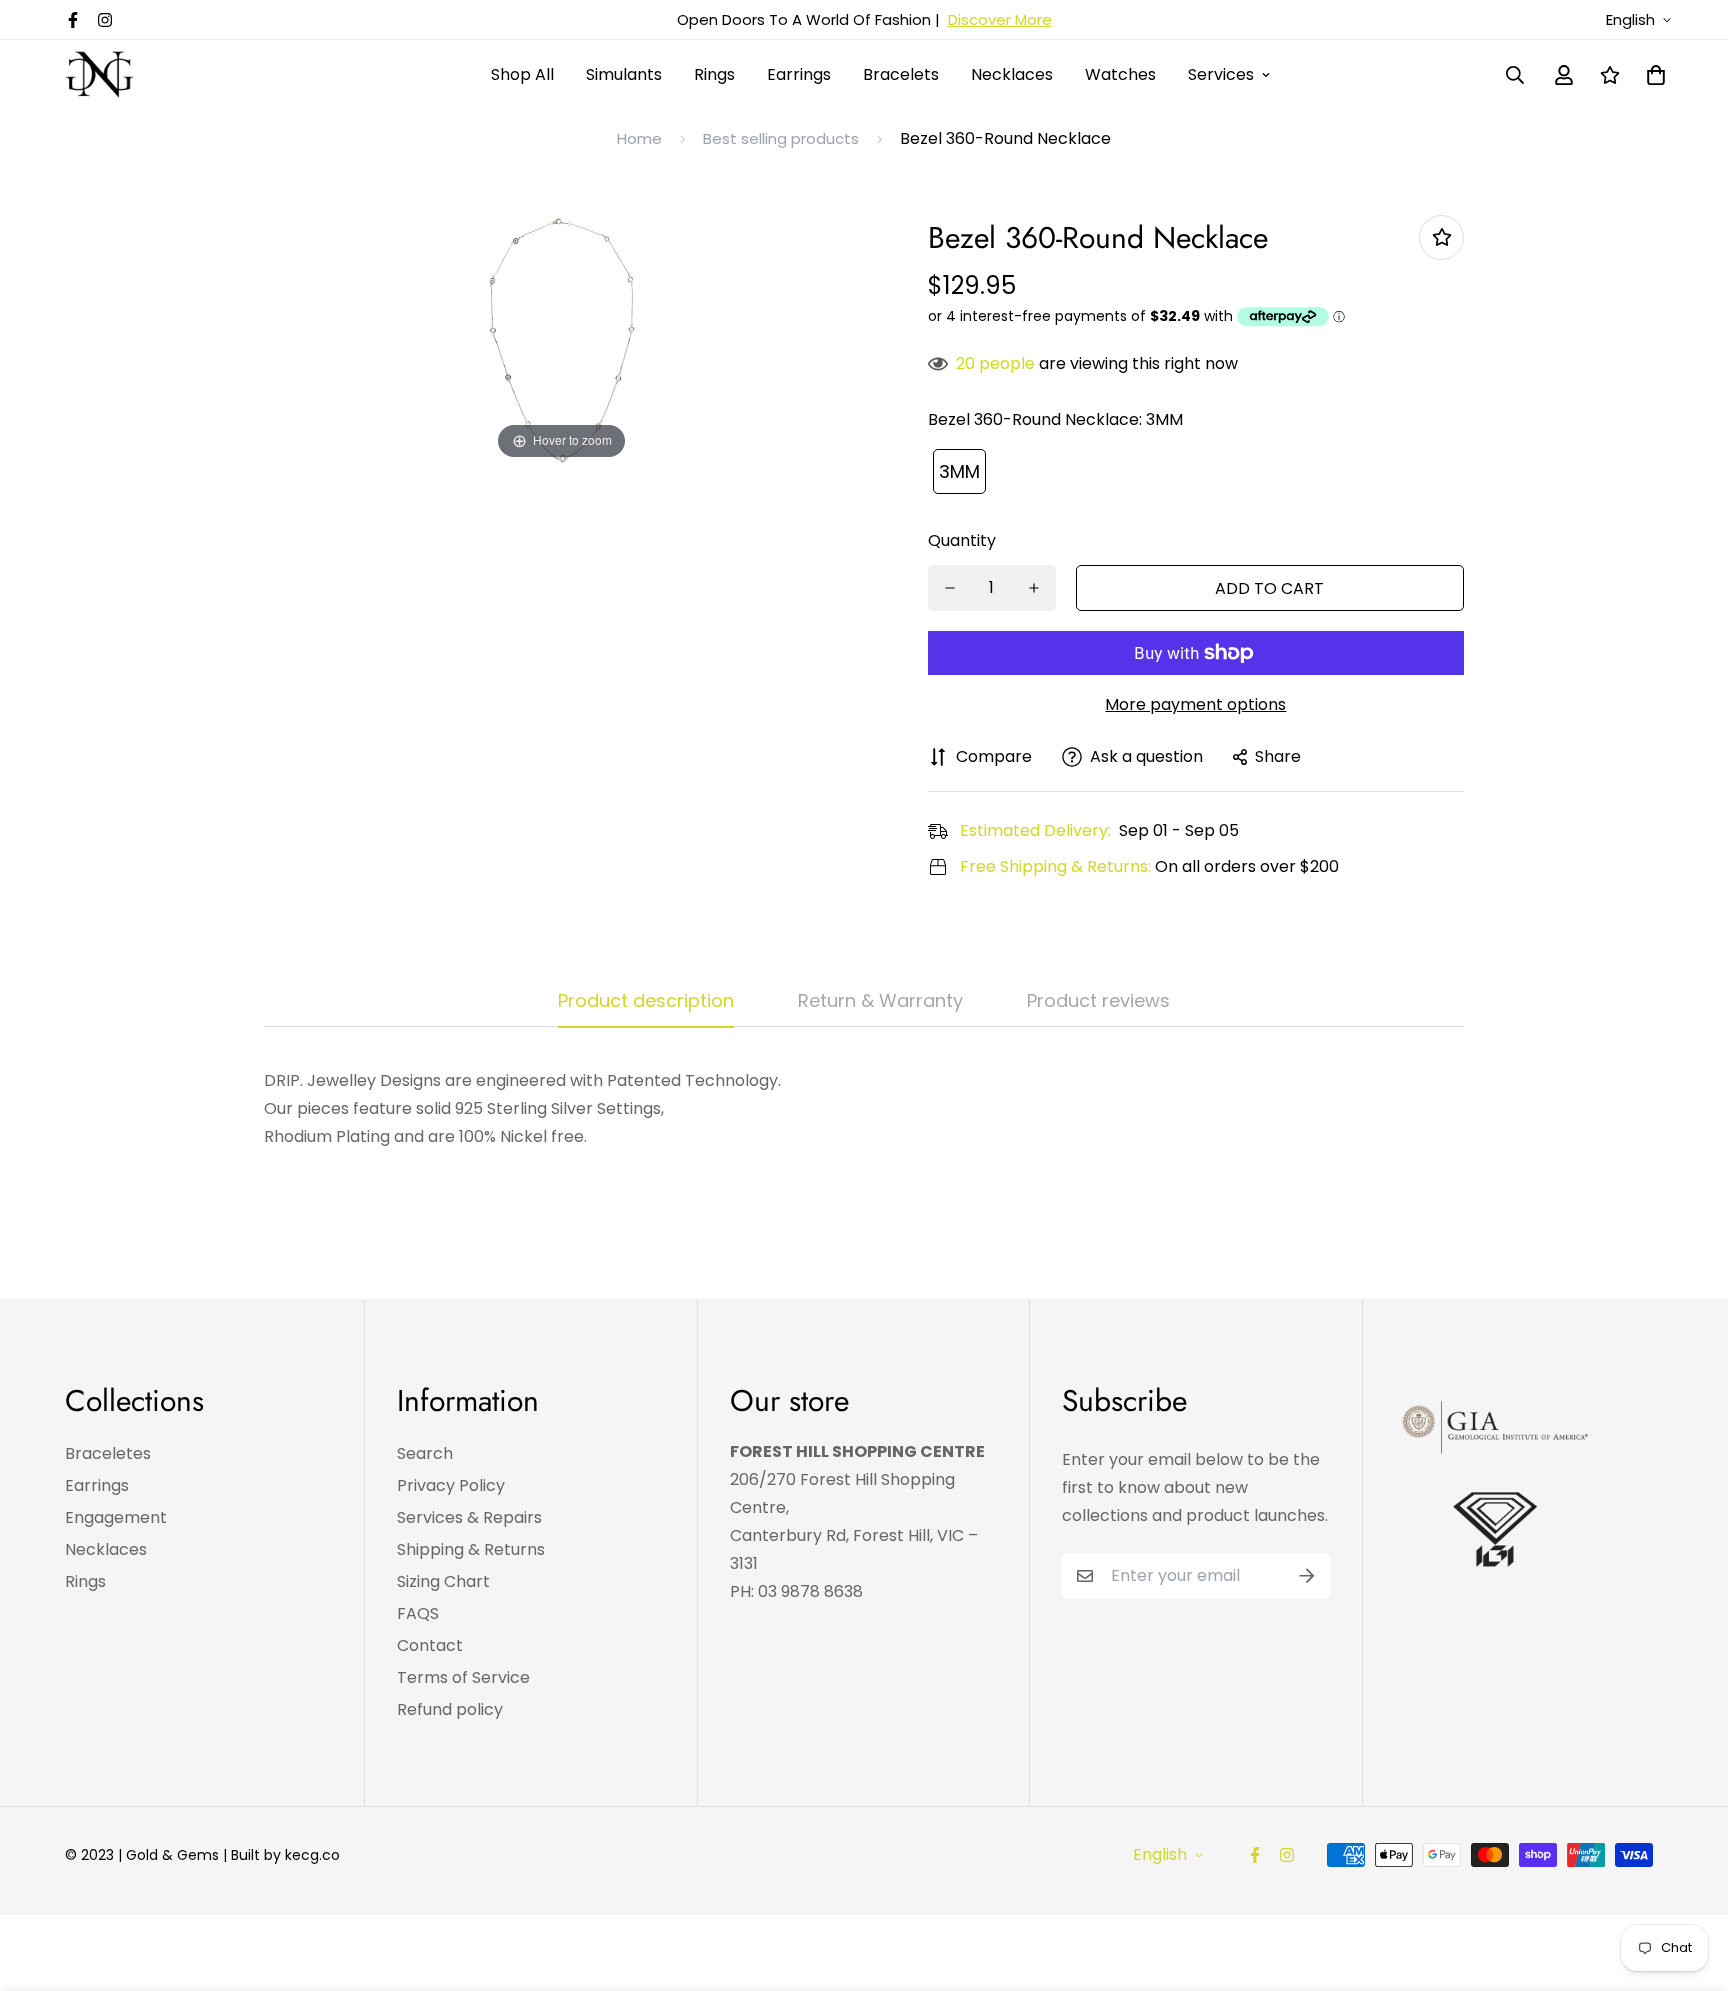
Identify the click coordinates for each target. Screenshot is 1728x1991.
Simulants (624, 74)
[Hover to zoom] (562, 338)
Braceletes (108, 1453)
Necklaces (1012, 74)
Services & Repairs (469, 1517)
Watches (1120, 74)
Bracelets (901, 74)
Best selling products (781, 138)
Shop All (522, 74)
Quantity (962, 540)
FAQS (418, 1613)
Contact (430, 1645)
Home (639, 138)
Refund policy (450, 1709)
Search (425, 1453)
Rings (714, 74)
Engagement (116, 1517)
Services (1221, 74)
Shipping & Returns (471, 1549)
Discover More (1000, 19)
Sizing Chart (443, 1581)
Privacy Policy (451, 1485)
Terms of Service (463, 1677)
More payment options (1195, 704)
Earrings (799, 74)
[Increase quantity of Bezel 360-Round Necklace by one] (1034, 588)
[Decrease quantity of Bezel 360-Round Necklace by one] (950, 588)
